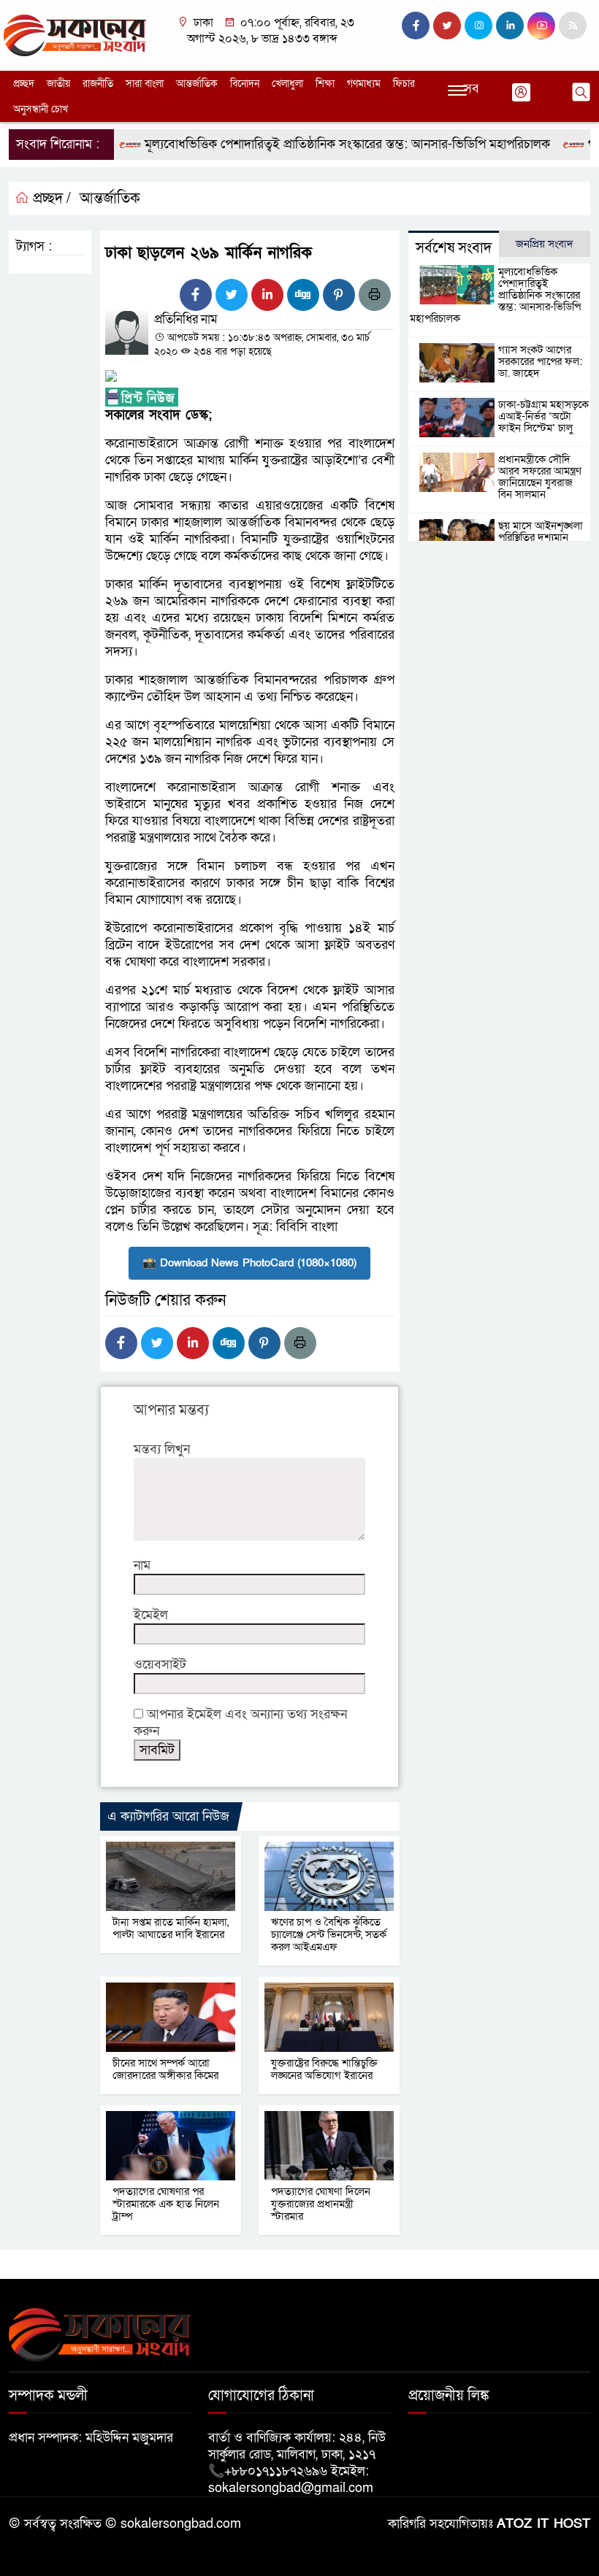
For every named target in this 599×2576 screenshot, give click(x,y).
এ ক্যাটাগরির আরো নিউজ (168, 1816)
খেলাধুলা (287, 84)
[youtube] (541, 26)
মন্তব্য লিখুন (162, 1449)
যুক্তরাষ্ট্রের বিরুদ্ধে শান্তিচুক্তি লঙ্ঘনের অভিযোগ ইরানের (324, 2069)
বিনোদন (245, 84)
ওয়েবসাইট (160, 1665)
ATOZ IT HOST (543, 2524)
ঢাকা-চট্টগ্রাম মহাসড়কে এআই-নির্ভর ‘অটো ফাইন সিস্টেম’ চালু (543, 416)
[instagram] (478, 26)
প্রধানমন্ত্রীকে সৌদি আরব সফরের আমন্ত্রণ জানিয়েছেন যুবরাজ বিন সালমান (540, 477)
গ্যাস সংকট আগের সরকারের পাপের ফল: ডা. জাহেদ (540, 361)
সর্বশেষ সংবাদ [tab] (454, 248)
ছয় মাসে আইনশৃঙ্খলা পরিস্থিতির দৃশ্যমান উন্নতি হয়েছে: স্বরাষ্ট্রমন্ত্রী (543, 537)
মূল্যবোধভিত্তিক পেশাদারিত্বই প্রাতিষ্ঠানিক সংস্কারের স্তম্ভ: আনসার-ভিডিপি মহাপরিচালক (321, 144)
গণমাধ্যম (364, 84)
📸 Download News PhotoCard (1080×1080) (249, 1263)
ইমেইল (151, 1615)
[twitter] (447, 26)
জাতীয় (58, 84)
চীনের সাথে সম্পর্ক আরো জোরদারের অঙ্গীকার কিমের (165, 2069)
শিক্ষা (325, 84)
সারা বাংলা (145, 84)
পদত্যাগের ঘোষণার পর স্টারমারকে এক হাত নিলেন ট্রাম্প (166, 2204)
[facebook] (416, 26)
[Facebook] (196, 295)
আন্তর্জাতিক (197, 84)
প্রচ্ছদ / (50, 199)
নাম (142, 1565)
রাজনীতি (98, 84)
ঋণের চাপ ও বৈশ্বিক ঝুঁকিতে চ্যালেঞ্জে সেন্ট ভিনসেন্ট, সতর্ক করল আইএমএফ (329, 1934)
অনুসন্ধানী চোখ (41, 109)
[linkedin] (510, 26)
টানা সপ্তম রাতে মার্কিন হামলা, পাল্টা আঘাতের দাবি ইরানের (171, 1928)
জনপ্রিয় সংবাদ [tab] (545, 244)
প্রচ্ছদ (24, 84)
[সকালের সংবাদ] (75, 35)
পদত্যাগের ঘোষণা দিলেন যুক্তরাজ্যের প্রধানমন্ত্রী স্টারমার (321, 2204)
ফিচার (404, 84)
